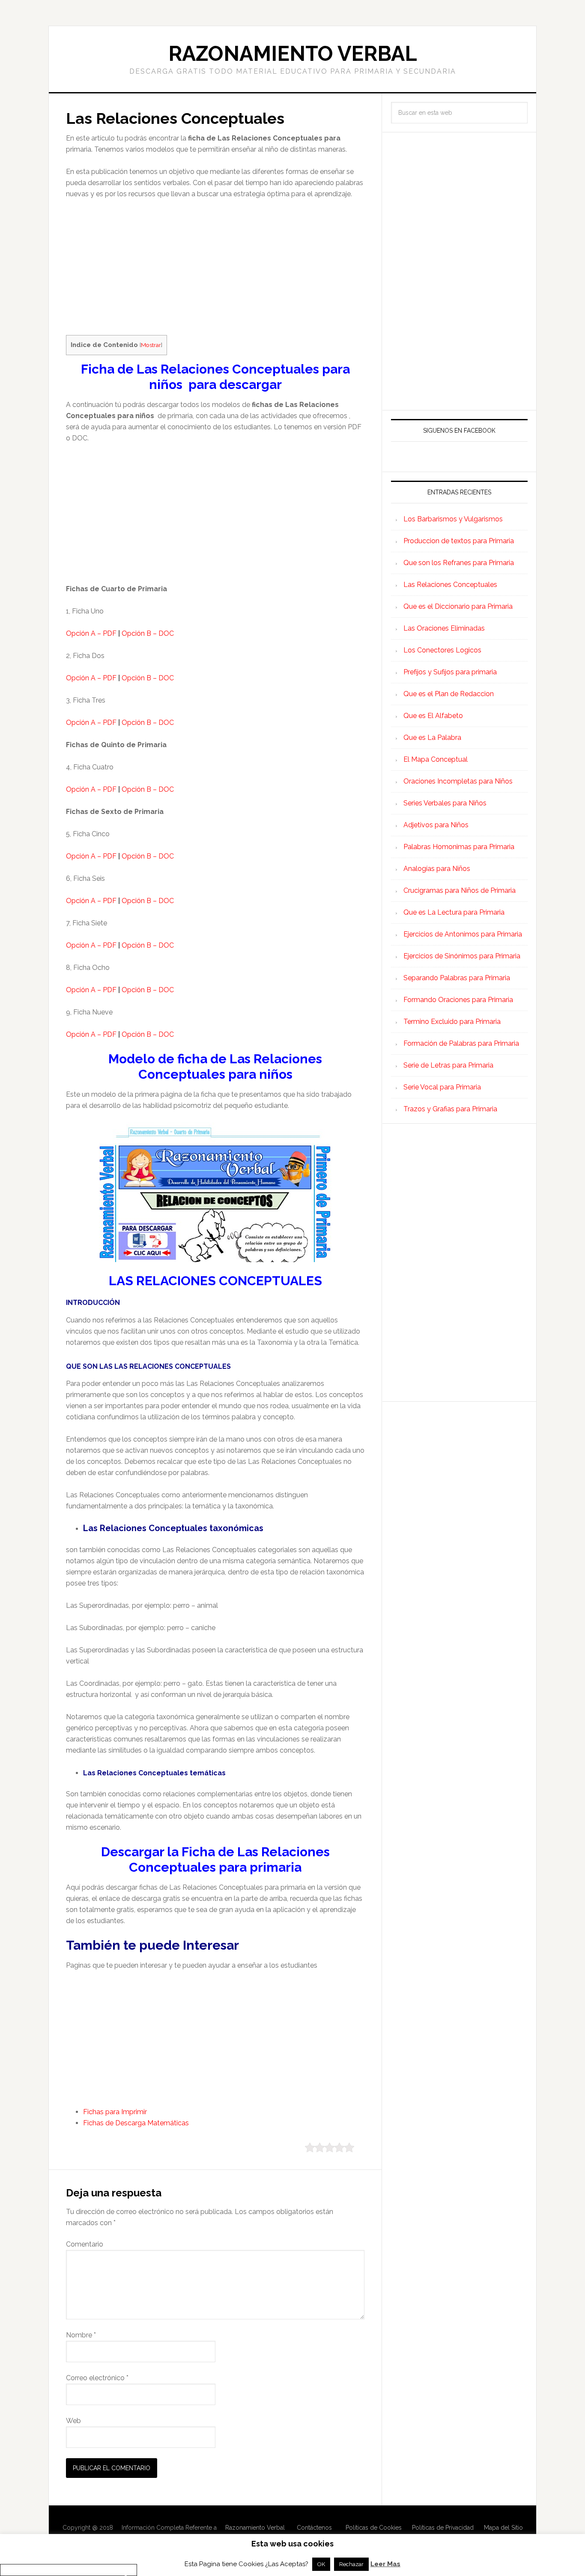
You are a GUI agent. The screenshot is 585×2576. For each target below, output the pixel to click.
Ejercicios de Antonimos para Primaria (463, 934)
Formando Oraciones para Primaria (458, 1000)
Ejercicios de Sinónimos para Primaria (462, 956)
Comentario (85, 2244)
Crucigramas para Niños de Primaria (460, 890)
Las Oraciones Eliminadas (444, 628)
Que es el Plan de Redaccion (449, 694)
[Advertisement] (215, 271)
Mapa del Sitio (503, 2528)
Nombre (81, 2335)
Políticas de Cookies (374, 2528)
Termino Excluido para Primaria (452, 1022)
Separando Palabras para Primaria (457, 978)
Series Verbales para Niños (445, 803)
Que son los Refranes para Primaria (459, 563)
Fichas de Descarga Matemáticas (136, 2123)
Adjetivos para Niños (436, 825)
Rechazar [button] (351, 2564)
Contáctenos (314, 2528)
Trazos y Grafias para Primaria (450, 1109)
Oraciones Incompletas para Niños (458, 781)
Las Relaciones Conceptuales (450, 585)
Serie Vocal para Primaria (442, 1087)
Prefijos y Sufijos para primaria (450, 672)
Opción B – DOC (148, 633)
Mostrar (151, 345)
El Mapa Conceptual (436, 759)
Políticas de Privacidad (443, 2528)
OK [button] (321, 2564)
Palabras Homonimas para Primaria (459, 847)
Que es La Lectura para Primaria (454, 912)
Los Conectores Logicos (442, 650)
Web (73, 2421)
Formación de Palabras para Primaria (461, 1043)
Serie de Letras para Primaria (448, 1065)
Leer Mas (385, 2564)
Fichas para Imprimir (115, 2112)
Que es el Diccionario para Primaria (458, 606)
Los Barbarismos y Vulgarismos (453, 519)
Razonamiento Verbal (293, 54)
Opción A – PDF (91, 633)
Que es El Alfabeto (433, 716)
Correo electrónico (97, 2378)
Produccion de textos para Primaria (459, 541)
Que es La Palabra (432, 737)
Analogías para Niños (437, 869)
